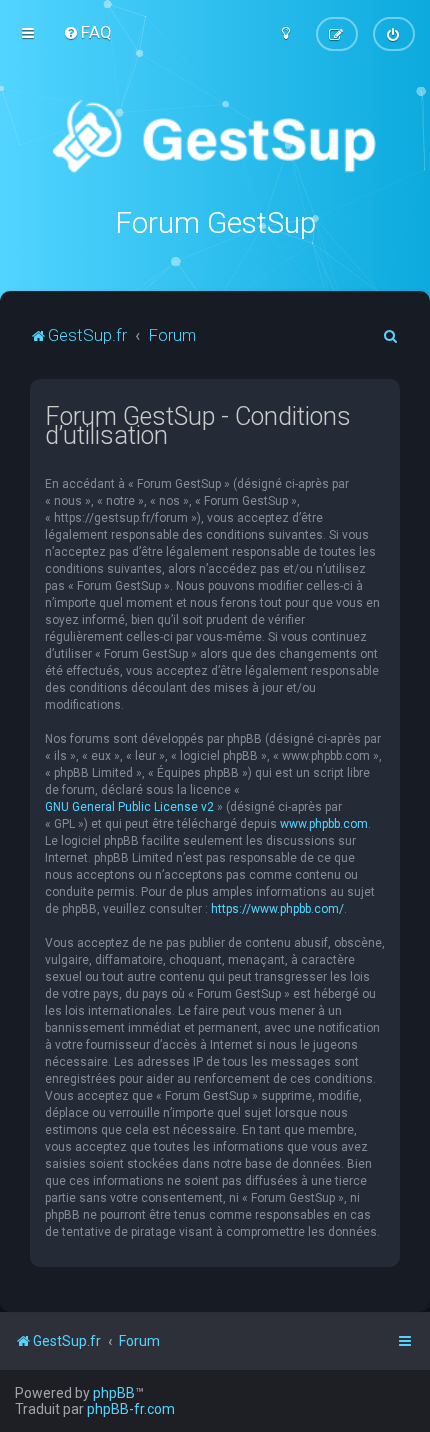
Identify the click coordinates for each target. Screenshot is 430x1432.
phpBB (114, 1393)
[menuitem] (87, 32)
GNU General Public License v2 (129, 807)
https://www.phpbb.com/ (277, 909)
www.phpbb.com (324, 824)
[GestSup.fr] (214, 137)
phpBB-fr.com (131, 1409)
